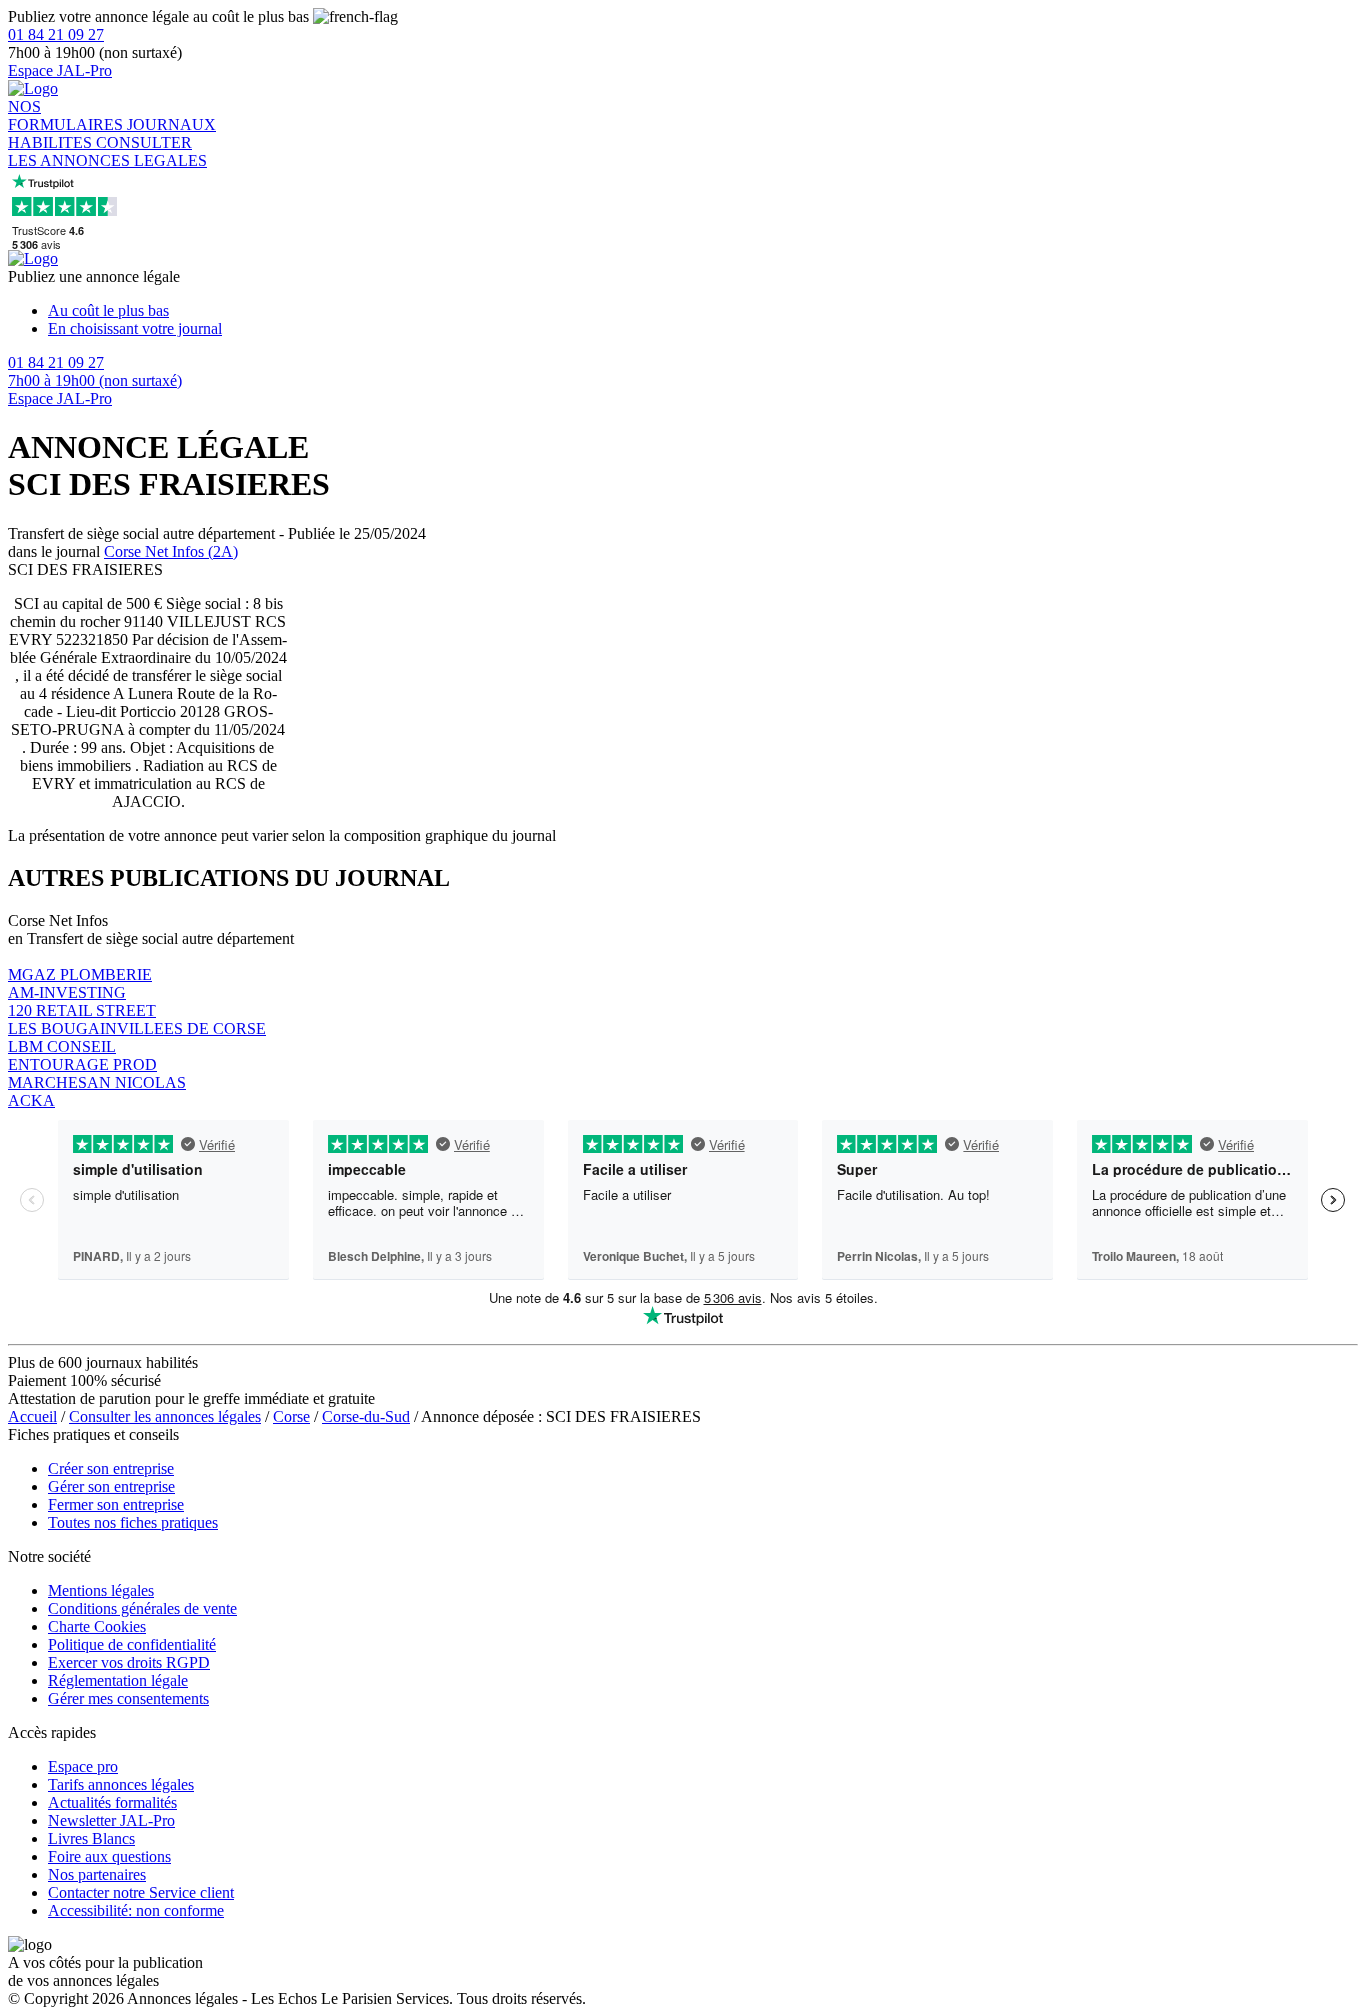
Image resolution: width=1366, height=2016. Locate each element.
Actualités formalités (112, 1802)
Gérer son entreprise (111, 1486)
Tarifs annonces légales (121, 1784)
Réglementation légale (118, 1680)
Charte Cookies (97, 1626)
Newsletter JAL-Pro (111, 1820)
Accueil (32, 1416)
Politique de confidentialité (132, 1644)
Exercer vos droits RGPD (129, 1662)
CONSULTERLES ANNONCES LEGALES (107, 151)
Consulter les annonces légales (165, 1416)
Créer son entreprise (111, 1468)
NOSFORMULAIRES (67, 115)
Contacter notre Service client (141, 1892)
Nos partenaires (97, 1874)
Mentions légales (101, 1590)
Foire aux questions (109, 1856)
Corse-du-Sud (366, 1416)
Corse (291, 1416)
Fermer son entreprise (116, 1504)
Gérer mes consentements (128, 1698)
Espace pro (83, 1766)
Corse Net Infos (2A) (171, 551)
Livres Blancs (91, 1838)
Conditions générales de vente (142, 1608)
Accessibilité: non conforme (136, 1910)
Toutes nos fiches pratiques (133, 1522)
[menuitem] (703, 311)
